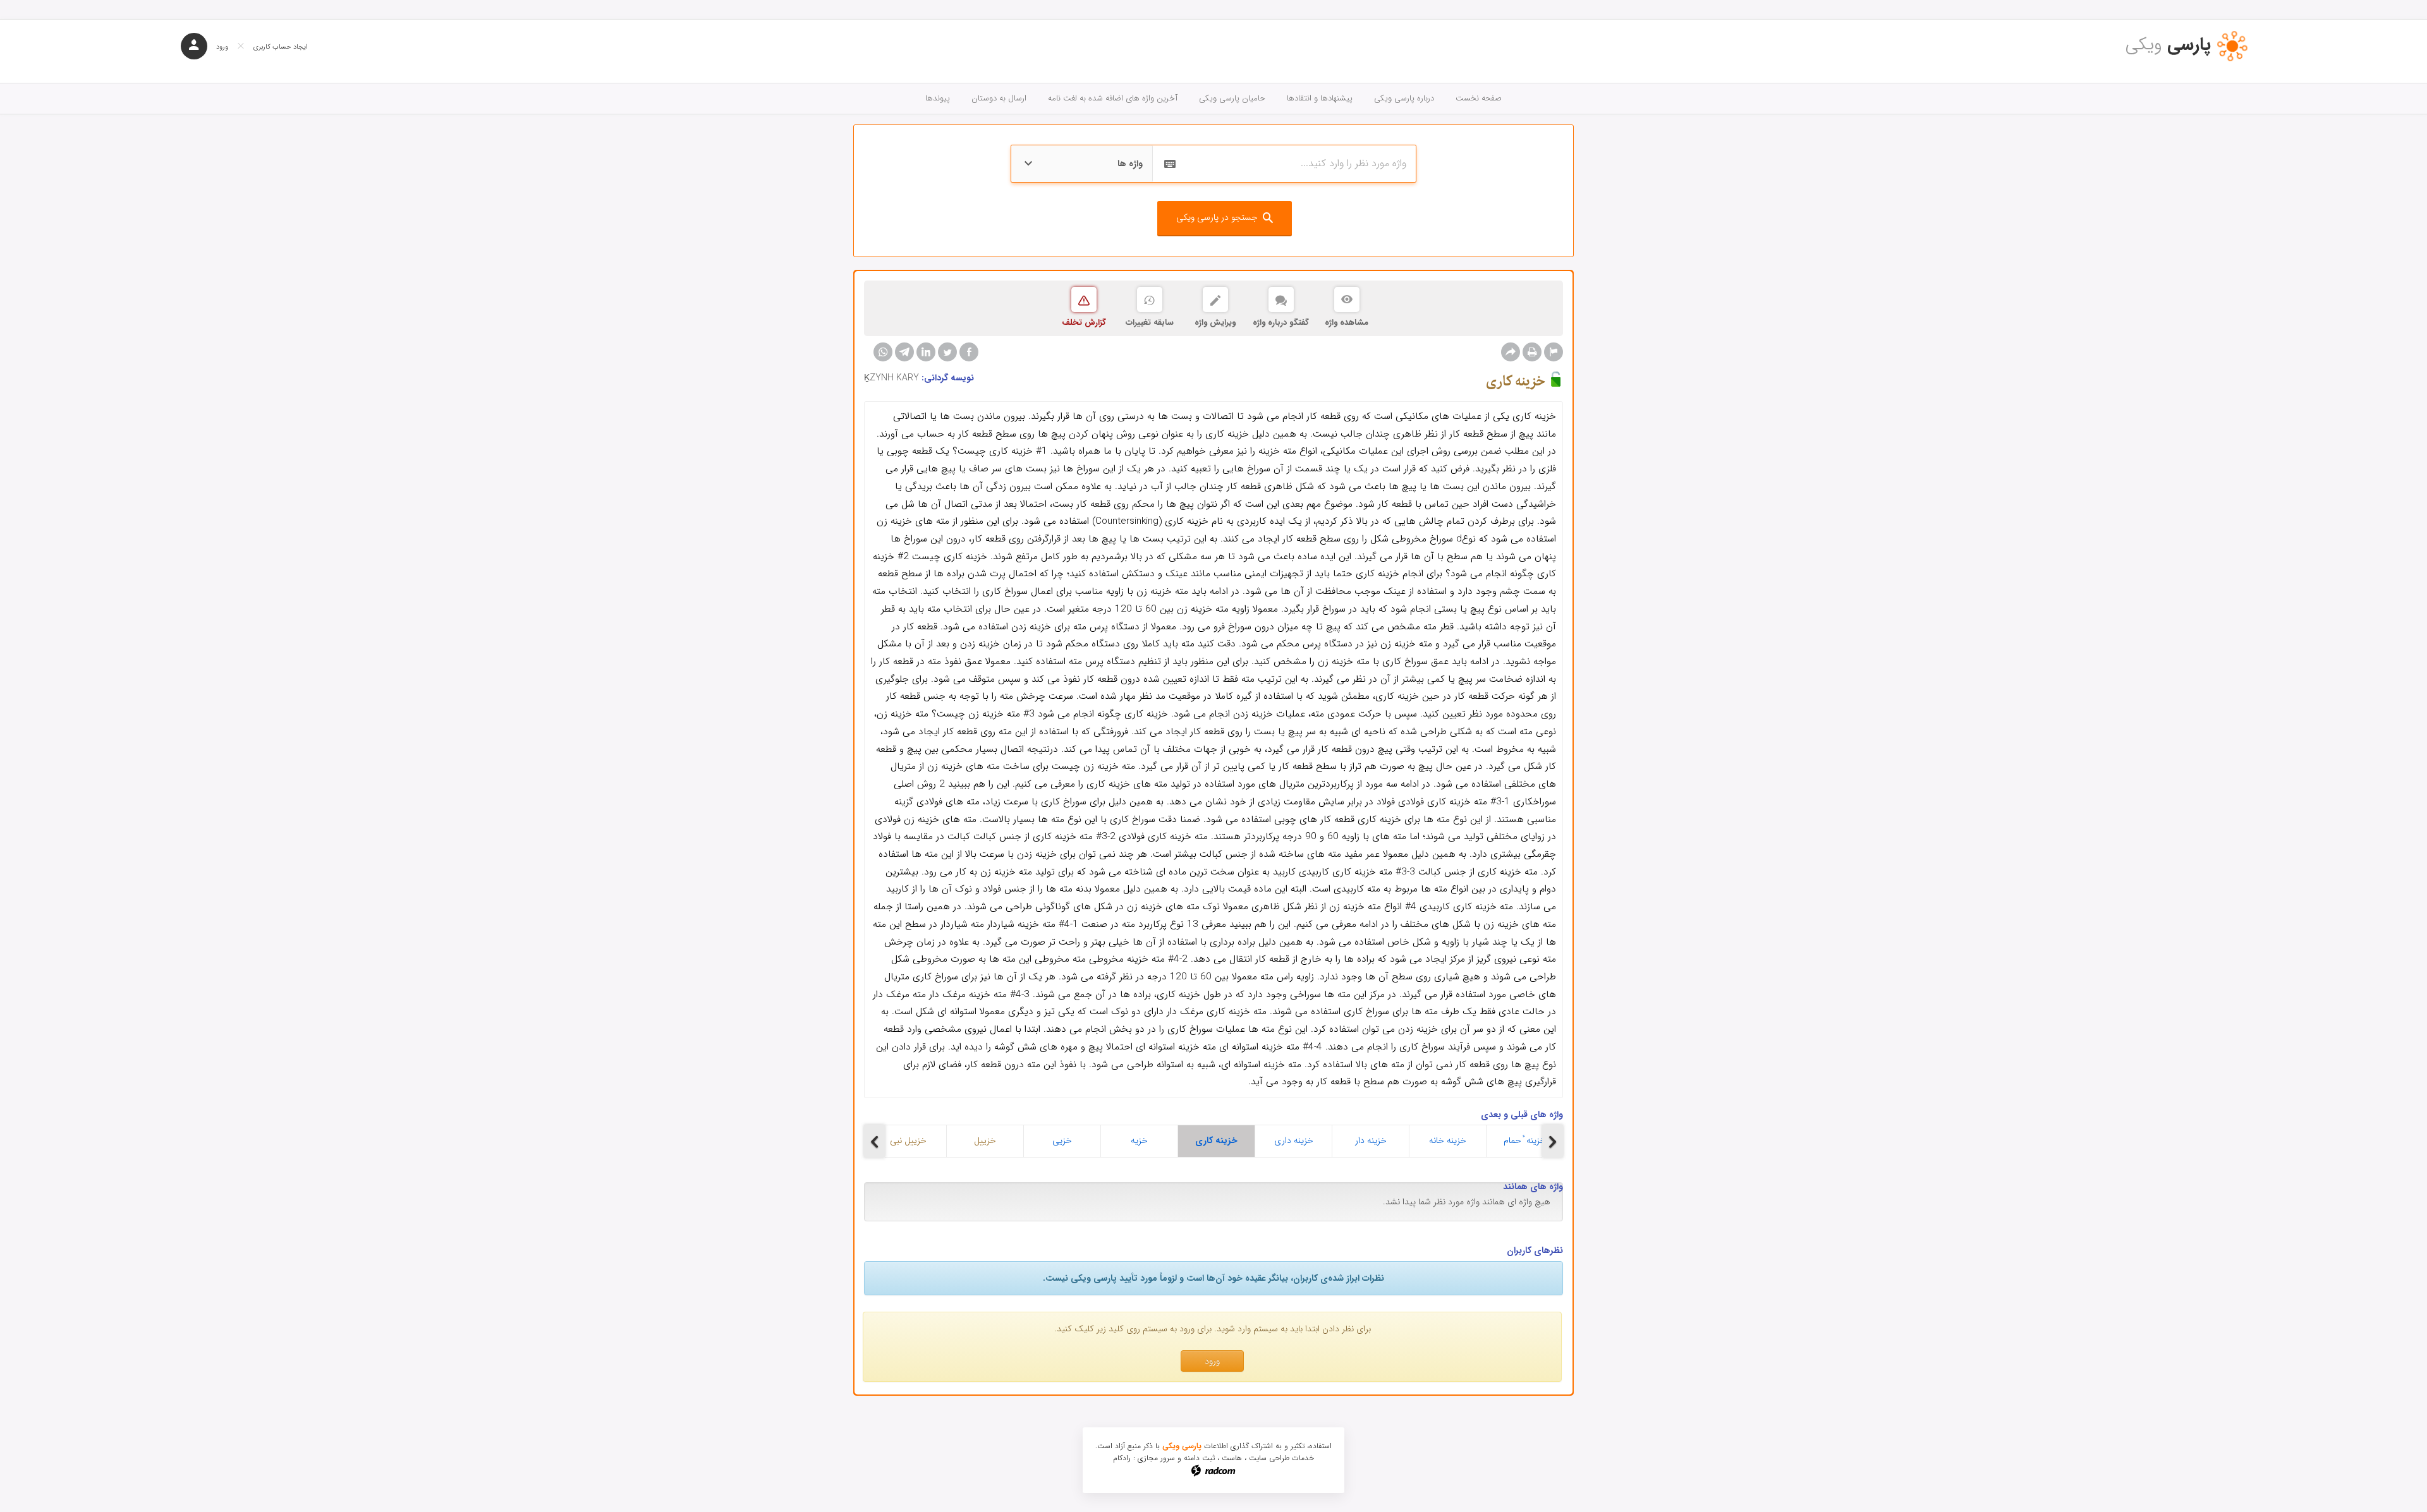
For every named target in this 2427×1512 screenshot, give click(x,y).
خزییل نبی (908, 1140)
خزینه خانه (1448, 1140)
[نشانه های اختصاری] (1554, 352)
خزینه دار (1371, 1140)
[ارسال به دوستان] (1511, 352)
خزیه (1139, 1140)
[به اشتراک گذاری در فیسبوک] (969, 352)
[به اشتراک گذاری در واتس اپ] (883, 352)
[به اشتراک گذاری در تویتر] (947, 352)
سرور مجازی (1156, 1458)
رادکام (1122, 1458)
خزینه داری (1294, 1140)
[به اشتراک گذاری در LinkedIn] (926, 352)
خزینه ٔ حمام (1525, 1140)
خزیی (1062, 1140)
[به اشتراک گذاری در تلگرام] (904, 352)
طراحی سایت (1269, 1458)
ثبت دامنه (1199, 1458)
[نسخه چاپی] (1532, 352)
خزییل (985, 1140)
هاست (1232, 1458)
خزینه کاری (1216, 1140)
